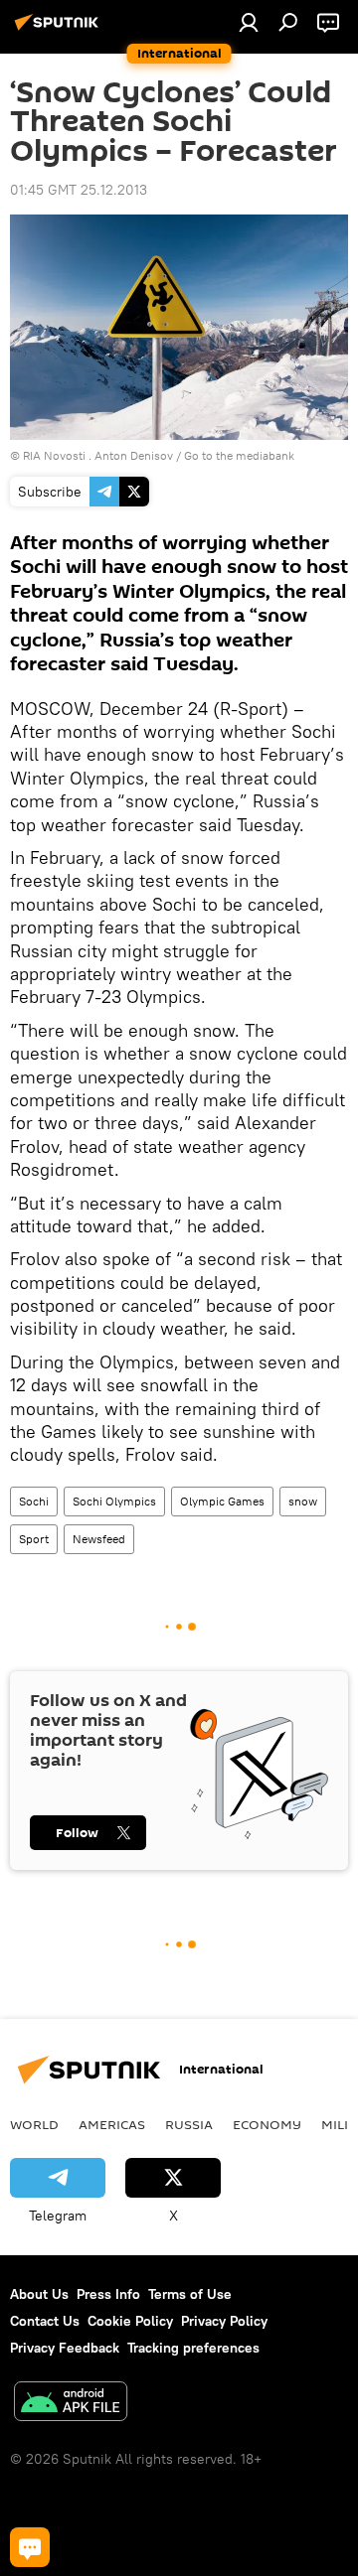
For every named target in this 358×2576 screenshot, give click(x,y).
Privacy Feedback (65, 2348)
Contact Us (45, 2321)
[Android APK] (71, 2404)
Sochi (34, 1501)
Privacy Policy (224, 2321)
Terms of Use (190, 2294)
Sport (34, 1539)
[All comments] (30, 2547)
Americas (112, 2124)
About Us (39, 2294)
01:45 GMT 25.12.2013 (79, 190)
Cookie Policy (130, 2321)
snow (303, 1501)
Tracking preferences (193, 2348)
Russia (189, 2124)
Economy (267, 2124)
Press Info (108, 2294)
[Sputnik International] (60, 30)
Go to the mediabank (239, 455)
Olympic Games (222, 1501)
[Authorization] (249, 22)
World (34, 2124)
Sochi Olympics (114, 1501)
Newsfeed (99, 1539)
